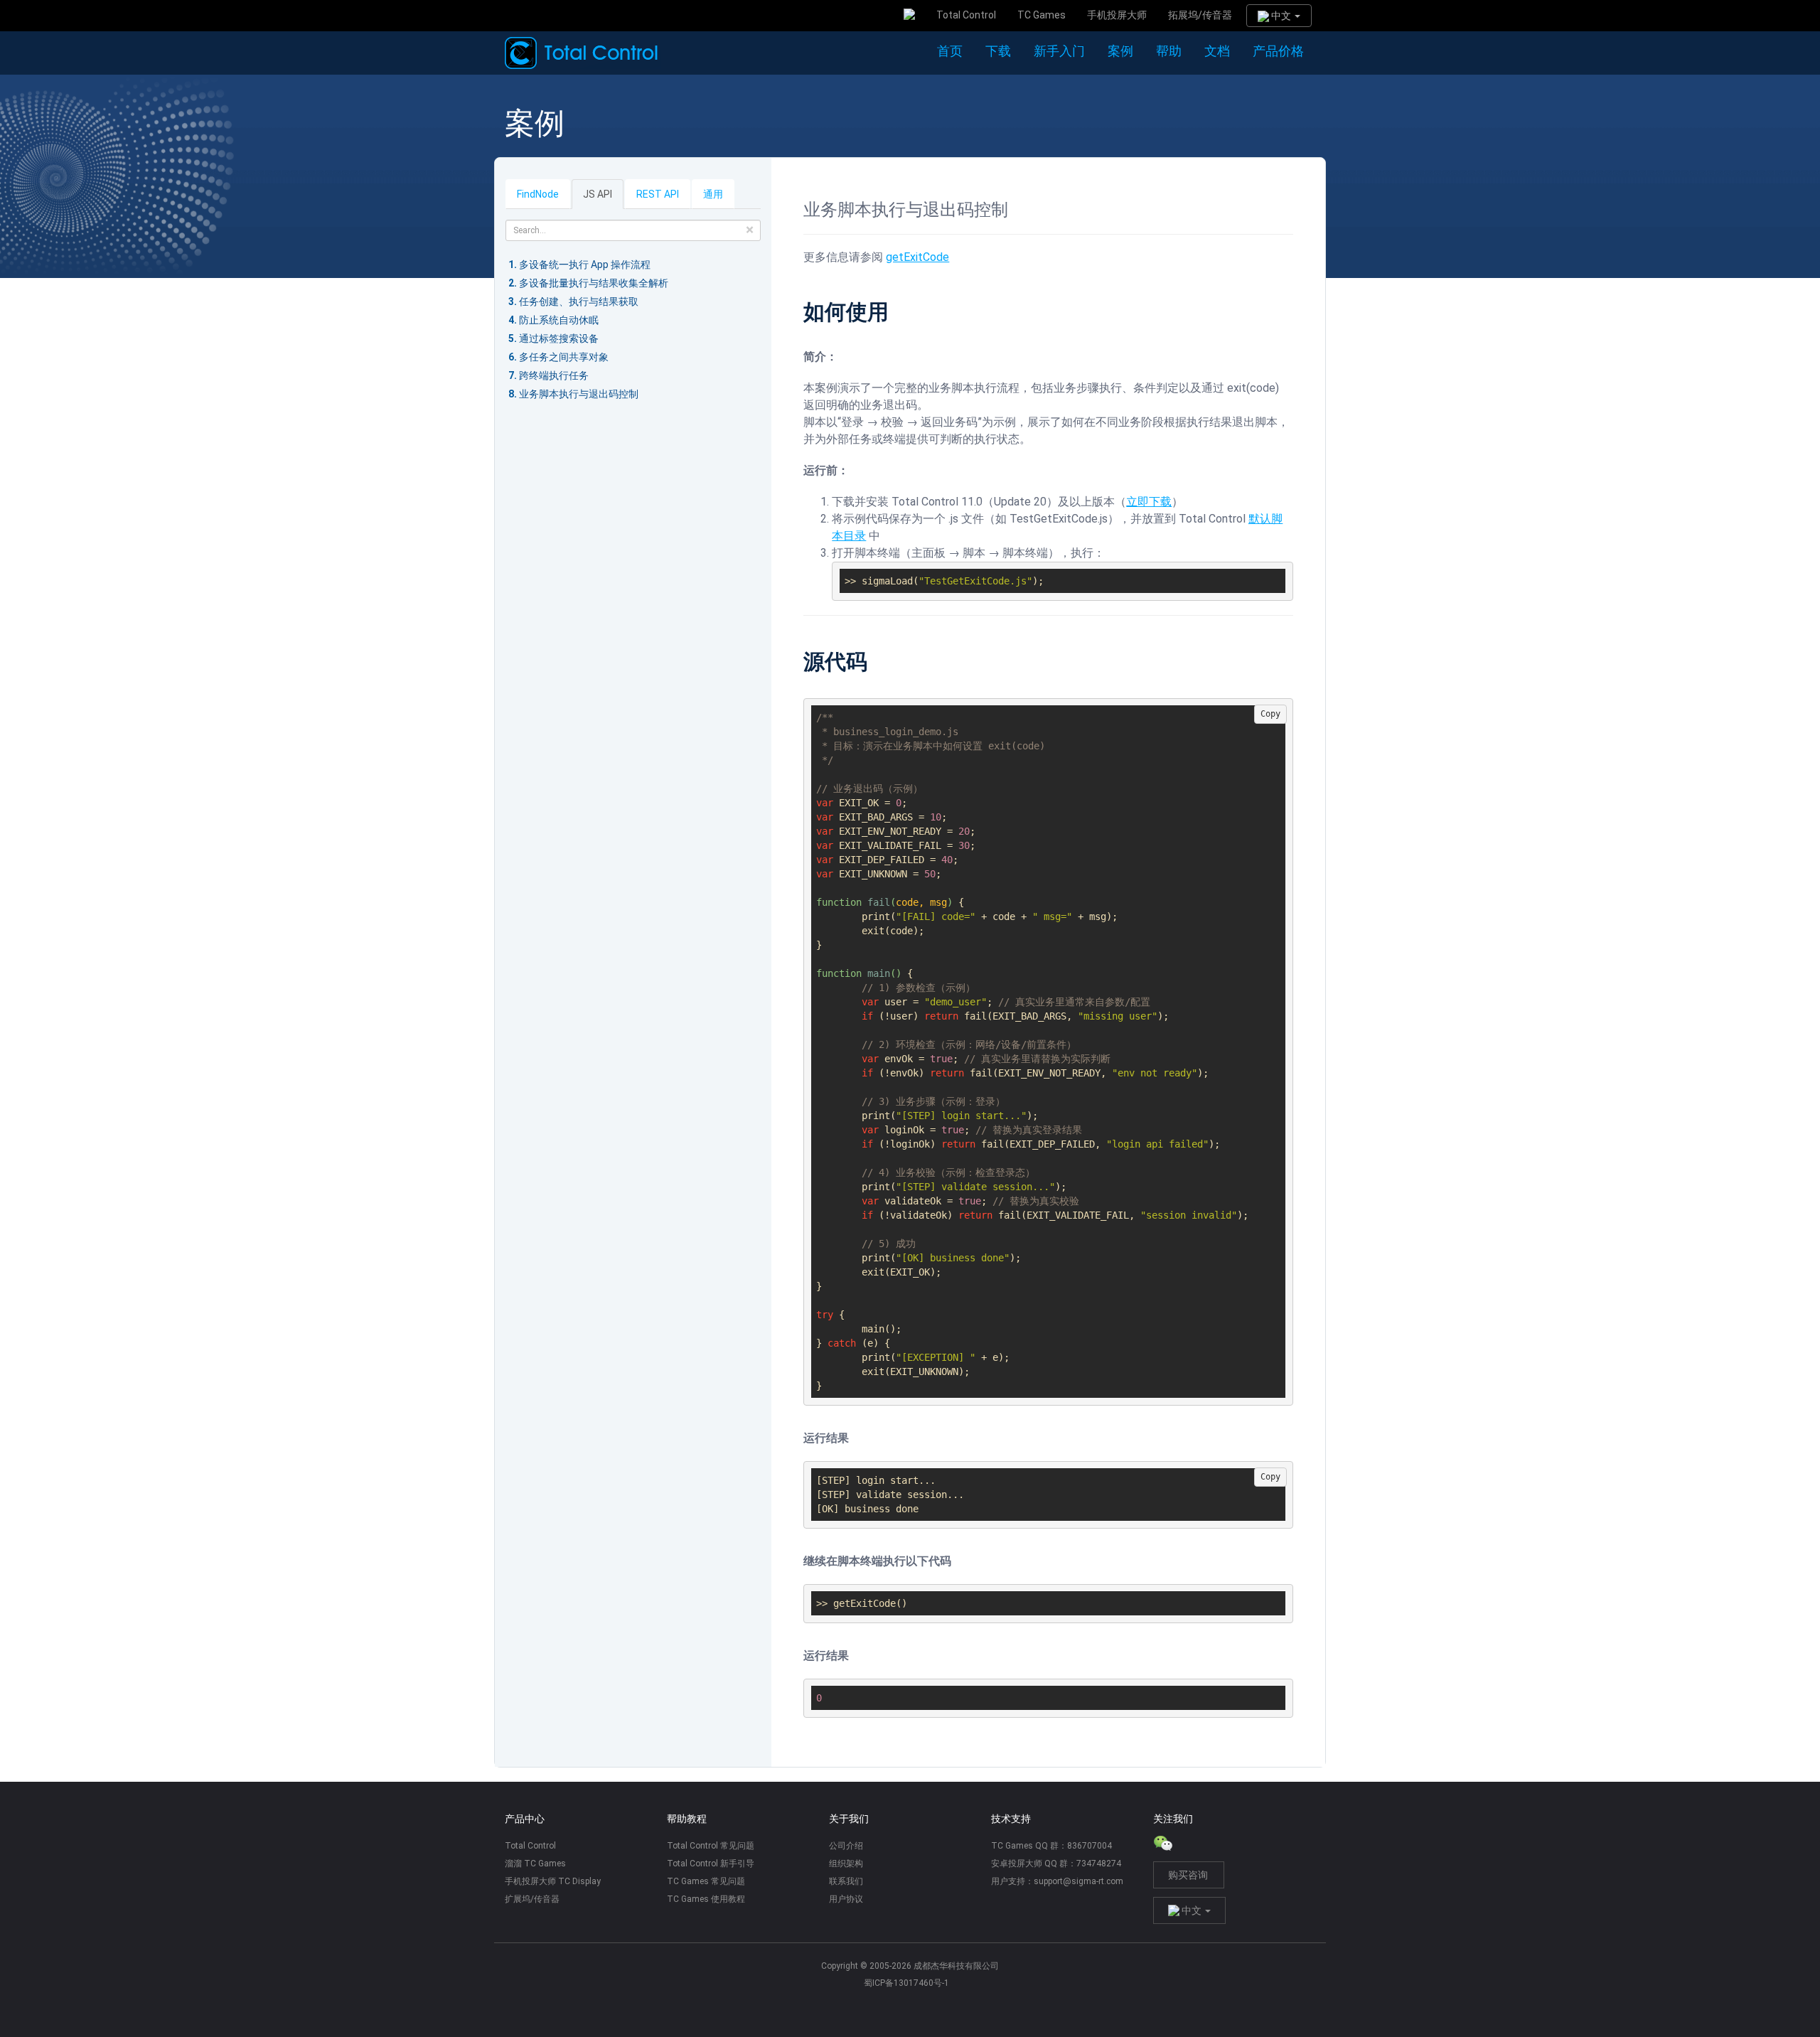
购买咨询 (1188, 1875)
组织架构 (846, 1864)
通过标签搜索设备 (559, 338)
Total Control (966, 15)
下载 (998, 51)
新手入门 (1059, 51)
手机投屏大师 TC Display (553, 1881)
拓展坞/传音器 (1200, 15)
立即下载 (1149, 502)
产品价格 (1278, 51)
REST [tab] (658, 194)
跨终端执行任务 (554, 375)
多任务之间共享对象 (564, 357)
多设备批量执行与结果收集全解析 (594, 283)
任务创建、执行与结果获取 (579, 301)
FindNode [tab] (538, 194)
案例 (1120, 51)
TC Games (1042, 15)
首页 (950, 51)
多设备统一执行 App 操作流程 (585, 264)
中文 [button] (1281, 16)
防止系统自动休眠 (559, 320)
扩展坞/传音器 (532, 1899)
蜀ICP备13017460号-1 (906, 1983)
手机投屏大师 (1117, 15)
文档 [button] (1217, 51)
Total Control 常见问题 (711, 1846)
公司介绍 (846, 1846)
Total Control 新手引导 (711, 1864)
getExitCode (917, 257)
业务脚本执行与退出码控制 (579, 394)
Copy (1270, 714)
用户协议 (846, 1899)
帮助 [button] (1169, 51)
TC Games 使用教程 (706, 1899)
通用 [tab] (713, 194)
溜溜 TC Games (535, 1864)
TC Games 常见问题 (706, 1881)
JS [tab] (598, 194)
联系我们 (846, 1881)
